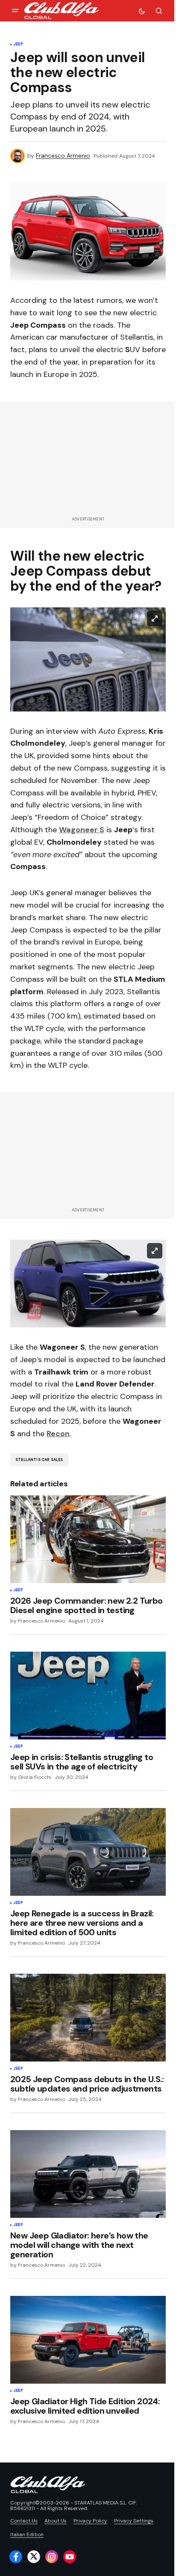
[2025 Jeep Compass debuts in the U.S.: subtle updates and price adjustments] (88, 2018)
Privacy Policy (90, 2521)
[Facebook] (16, 2557)
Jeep (18, 45)
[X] (34, 2557)
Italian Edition (27, 2534)
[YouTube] (70, 2557)
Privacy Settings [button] (134, 2521)
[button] (15, 11)
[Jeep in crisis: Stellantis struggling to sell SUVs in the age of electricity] (88, 1696)
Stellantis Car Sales (39, 1460)
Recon (58, 1434)
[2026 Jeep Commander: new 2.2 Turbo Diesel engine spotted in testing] (88, 1539)
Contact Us (24, 2521)
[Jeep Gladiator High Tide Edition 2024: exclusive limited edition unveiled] (88, 2340)
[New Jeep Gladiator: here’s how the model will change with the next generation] (88, 2174)
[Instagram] (52, 2557)
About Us (56, 2521)
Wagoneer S (82, 830)
